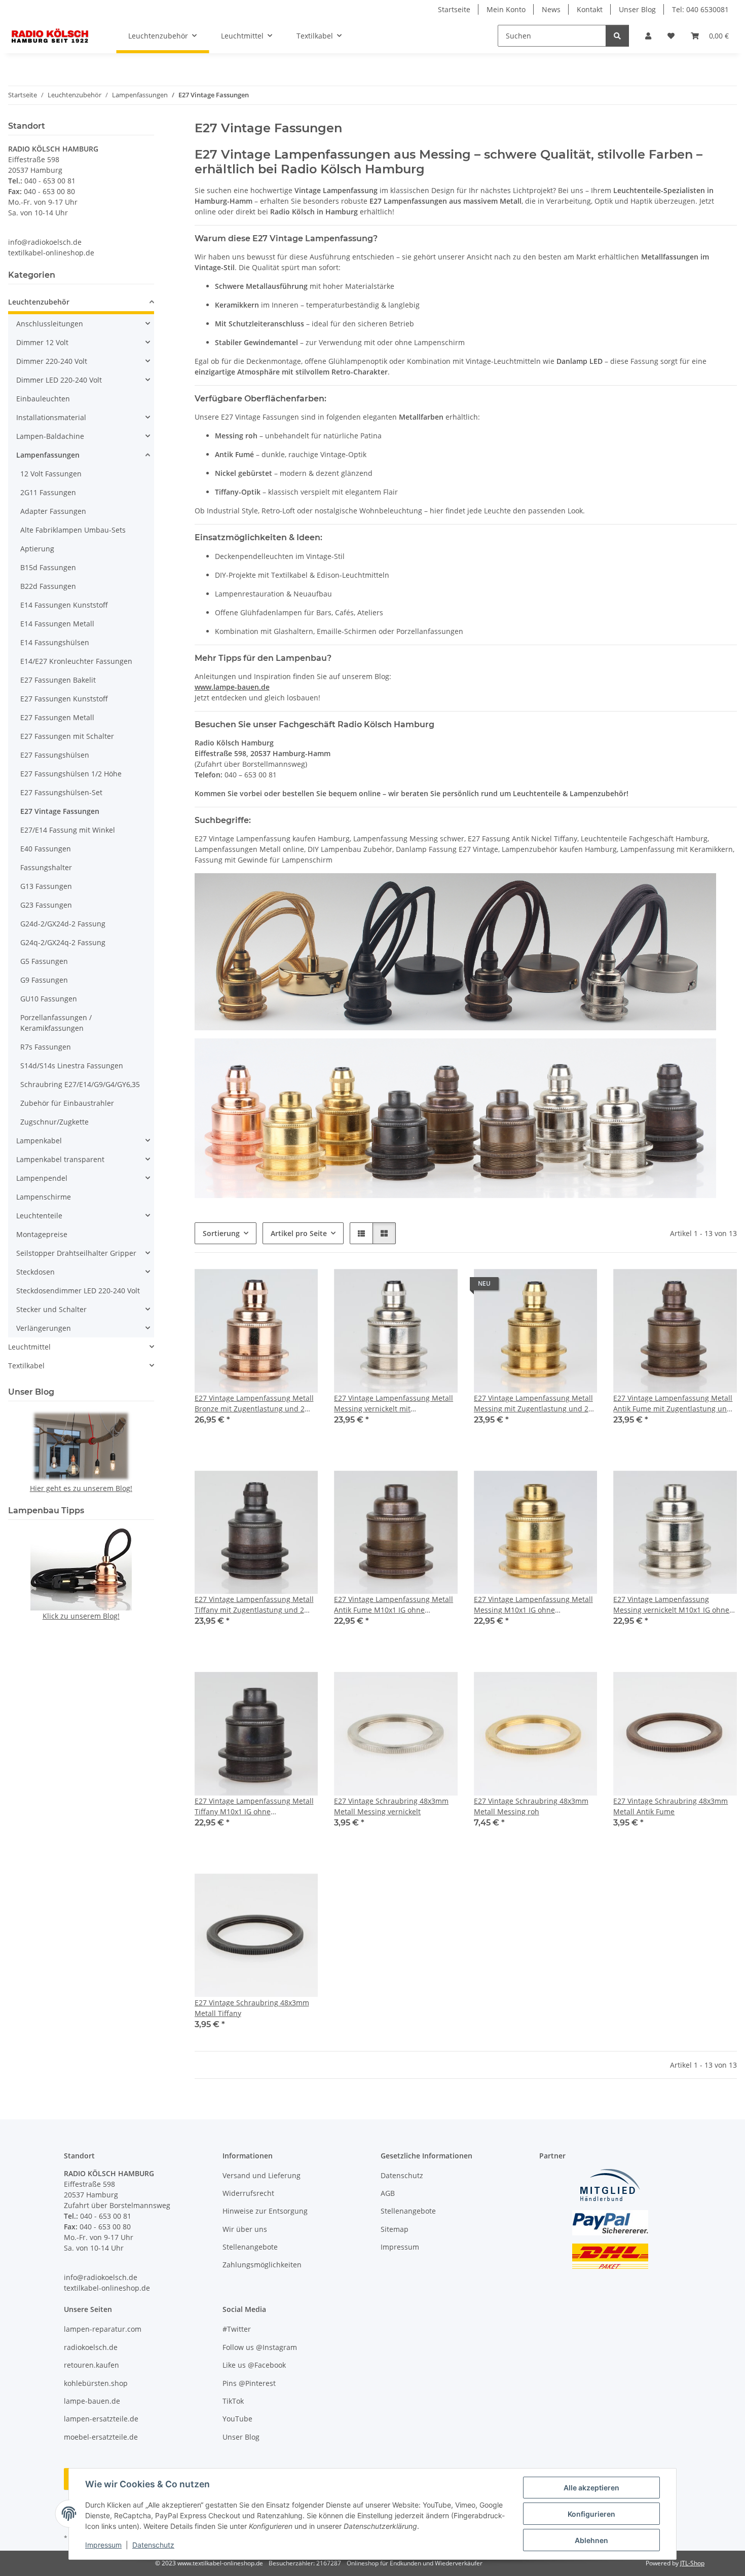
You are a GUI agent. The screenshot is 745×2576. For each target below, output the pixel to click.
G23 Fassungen (46, 905)
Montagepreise (42, 1234)
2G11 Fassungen (48, 492)
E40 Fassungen (46, 849)
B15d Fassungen (48, 567)
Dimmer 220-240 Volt (52, 361)
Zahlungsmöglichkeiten (262, 2265)
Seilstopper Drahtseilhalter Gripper (76, 1253)
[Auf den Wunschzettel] (301, 1286)
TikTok (233, 2401)
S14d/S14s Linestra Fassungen (72, 1066)
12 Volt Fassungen (51, 474)
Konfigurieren (591, 2514)
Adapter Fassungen (53, 511)
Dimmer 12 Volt (42, 342)
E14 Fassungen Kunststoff (64, 605)
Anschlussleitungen (50, 324)
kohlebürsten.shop (96, 2383)
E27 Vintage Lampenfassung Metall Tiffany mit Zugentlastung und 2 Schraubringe (254, 1605)
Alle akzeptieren (591, 2488)
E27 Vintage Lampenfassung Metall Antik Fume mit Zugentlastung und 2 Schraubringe (673, 1404)
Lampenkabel (39, 1141)
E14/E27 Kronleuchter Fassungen (76, 661)
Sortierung (221, 1233)
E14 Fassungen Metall (57, 624)
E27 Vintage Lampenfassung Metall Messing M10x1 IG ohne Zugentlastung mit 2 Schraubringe (533, 1605)
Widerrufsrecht (248, 2193)
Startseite (454, 9)
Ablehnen (591, 2540)
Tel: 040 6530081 (700, 9)
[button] (648, 36)
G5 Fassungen (44, 961)
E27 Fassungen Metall (57, 717)
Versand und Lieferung (262, 2175)
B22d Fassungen (48, 586)
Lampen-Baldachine (50, 436)
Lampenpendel (42, 1178)
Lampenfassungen (48, 455)
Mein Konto (506, 9)
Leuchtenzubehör (39, 302)
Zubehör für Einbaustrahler (67, 1103)
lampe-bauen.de (92, 2401)
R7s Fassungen (46, 1047)
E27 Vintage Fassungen (60, 811)
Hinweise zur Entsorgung (265, 2211)
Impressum (103, 2545)
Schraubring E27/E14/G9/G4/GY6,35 (80, 1084)
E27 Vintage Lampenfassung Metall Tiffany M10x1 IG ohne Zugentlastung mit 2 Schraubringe (254, 1806)
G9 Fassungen (44, 980)
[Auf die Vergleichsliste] (274, 1286)
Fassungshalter (46, 867)
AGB (388, 2193)
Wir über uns (245, 2229)
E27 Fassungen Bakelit (58, 680)
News (551, 9)
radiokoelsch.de (91, 2347)
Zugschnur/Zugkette (54, 1122)
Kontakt (590, 9)
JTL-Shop (692, 2563)
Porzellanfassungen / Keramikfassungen (56, 1023)
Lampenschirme (44, 1197)
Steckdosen (35, 1272)
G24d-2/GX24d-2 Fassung (63, 924)
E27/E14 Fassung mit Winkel (68, 830)
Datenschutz (153, 2545)
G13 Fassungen (46, 886)
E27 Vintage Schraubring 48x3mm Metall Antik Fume (670, 1806)
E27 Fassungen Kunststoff (64, 699)
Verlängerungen (44, 1328)
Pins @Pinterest (249, 2383)
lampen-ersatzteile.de (101, 2419)
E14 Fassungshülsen (55, 642)
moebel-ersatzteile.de (101, 2437)
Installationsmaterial (51, 417)
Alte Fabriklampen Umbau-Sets (73, 530)
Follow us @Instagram (260, 2347)
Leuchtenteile (39, 1216)
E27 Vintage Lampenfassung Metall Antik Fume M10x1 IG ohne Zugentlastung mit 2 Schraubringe (394, 1605)
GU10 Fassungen (49, 999)
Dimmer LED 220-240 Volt (59, 380)
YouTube (237, 2419)
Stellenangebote (250, 2247)
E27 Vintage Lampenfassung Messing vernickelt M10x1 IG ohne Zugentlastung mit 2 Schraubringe (672, 1605)
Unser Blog (637, 9)
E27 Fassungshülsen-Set (61, 792)
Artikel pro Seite (299, 1233)
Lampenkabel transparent (60, 1159)
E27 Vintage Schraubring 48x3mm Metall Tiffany (252, 2008)
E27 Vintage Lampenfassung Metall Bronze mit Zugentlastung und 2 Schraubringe (254, 1404)
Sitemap (395, 2229)
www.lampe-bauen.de (232, 687)
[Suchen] (617, 36)
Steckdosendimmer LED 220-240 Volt (78, 1291)
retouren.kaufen (91, 2365)
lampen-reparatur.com (103, 2329)
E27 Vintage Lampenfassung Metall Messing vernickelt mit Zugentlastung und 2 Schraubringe (394, 1404)
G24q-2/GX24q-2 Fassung (63, 942)
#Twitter (237, 2329)
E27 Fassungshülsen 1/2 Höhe (71, 774)
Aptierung (37, 549)
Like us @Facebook (254, 2365)
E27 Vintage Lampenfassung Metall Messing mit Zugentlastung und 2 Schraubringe (533, 1404)
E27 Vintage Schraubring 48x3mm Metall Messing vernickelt (391, 1806)
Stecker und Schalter (51, 1309)
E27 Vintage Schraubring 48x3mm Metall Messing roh (531, 1806)
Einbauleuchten (43, 399)
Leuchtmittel (29, 1347)
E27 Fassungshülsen (55, 755)
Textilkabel (26, 1366)
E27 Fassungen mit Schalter (67, 736)
